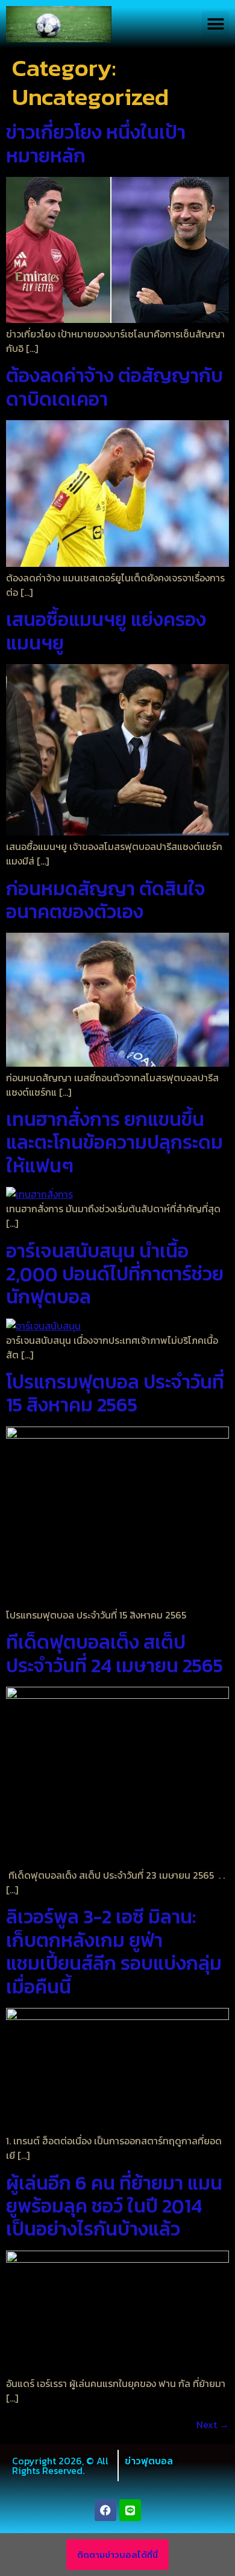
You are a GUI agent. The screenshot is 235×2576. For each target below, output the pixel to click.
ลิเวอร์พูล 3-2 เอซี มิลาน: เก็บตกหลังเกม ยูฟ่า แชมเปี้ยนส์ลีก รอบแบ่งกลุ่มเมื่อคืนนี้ (114, 1951)
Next (213, 2424)
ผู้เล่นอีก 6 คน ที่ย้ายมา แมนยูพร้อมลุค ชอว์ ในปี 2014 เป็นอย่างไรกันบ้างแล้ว (114, 2206)
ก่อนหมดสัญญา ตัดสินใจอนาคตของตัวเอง (106, 900)
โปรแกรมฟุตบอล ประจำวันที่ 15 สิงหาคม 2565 (115, 1393)
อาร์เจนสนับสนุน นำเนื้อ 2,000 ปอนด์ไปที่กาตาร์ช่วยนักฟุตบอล (115, 1274)
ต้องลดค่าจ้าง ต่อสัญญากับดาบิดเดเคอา (114, 387)
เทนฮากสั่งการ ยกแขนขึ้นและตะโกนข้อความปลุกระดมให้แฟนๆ (114, 1143)
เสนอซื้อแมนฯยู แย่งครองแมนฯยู (106, 631)
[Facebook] (105, 2510)
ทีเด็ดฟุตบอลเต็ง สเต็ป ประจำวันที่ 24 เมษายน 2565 (114, 1654)
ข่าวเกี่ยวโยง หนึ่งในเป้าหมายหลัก (96, 144)
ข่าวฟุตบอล (149, 2461)
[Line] (130, 2510)
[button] (215, 24)
